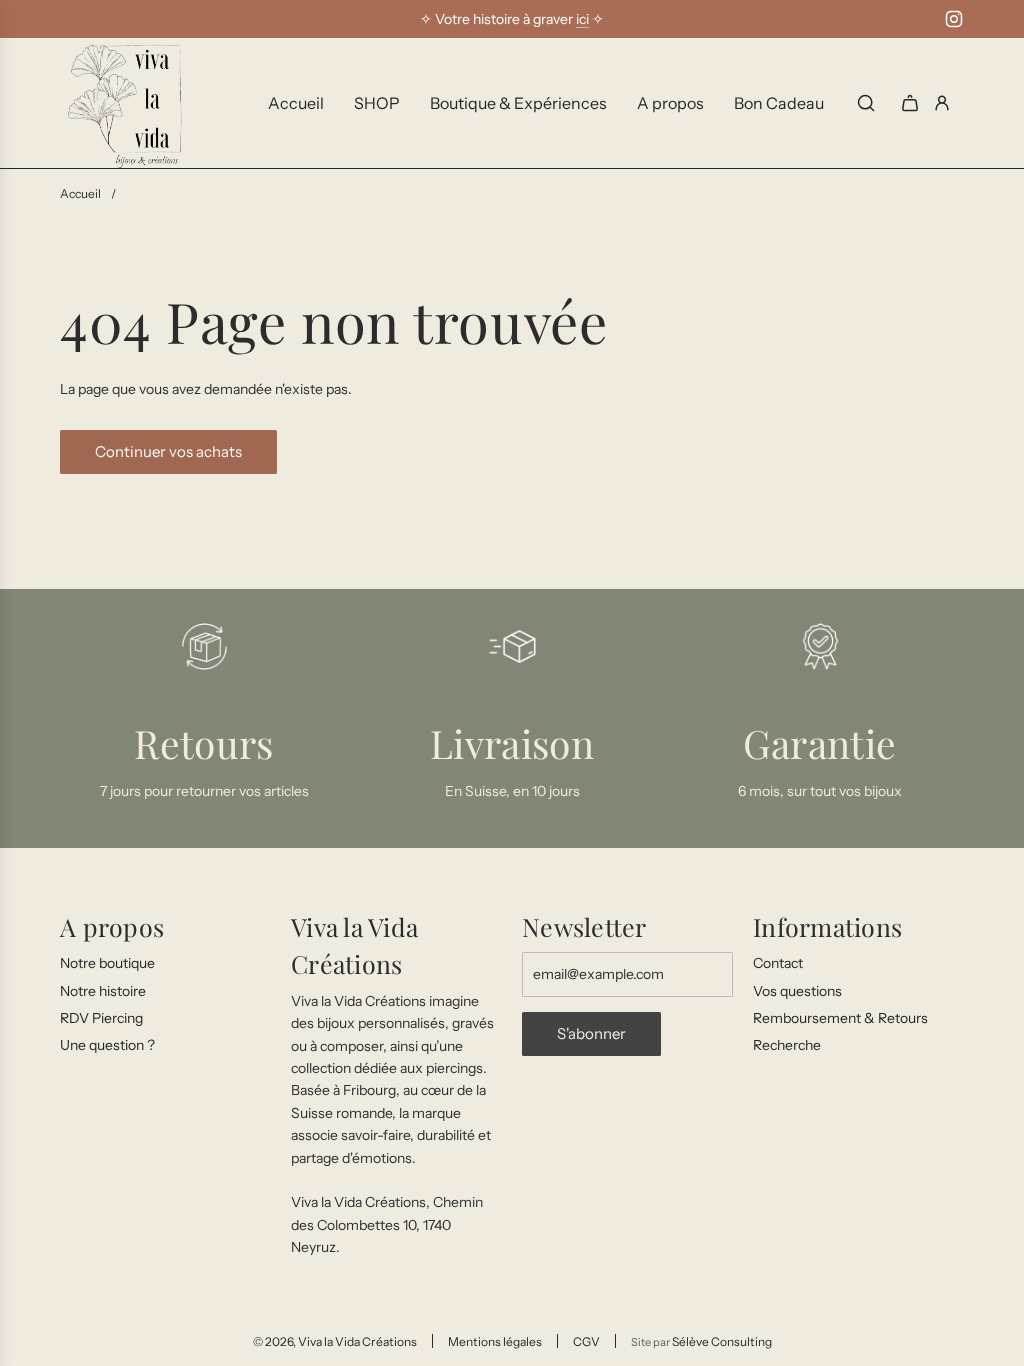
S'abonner (591, 1033)
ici (582, 19)
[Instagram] (954, 19)
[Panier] (910, 103)
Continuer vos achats (168, 451)
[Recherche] (866, 103)
